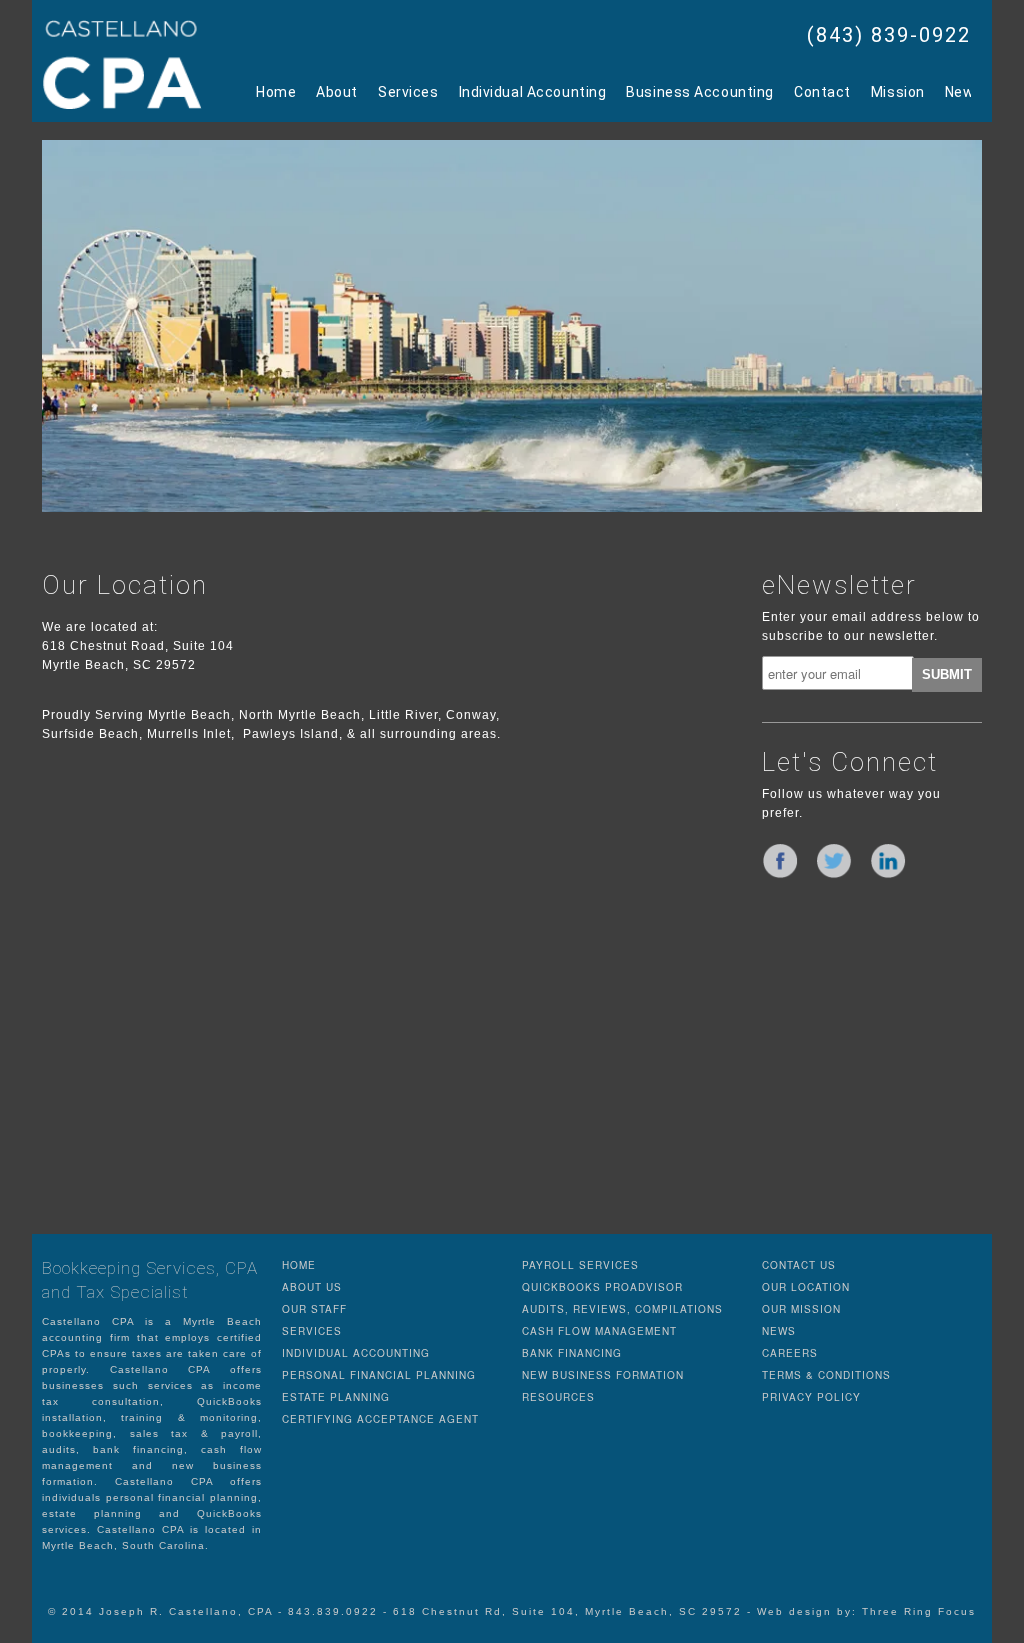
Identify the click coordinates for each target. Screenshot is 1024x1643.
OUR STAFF (314, 1309)
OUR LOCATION (806, 1287)
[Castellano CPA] (122, 64)
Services (408, 92)
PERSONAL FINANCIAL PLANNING (379, 1375)
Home (276, 92)
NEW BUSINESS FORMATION (603, 1375)
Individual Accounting (533, 92)
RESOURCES (558, 1397)
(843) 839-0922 (889, 35)
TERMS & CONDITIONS (826, 1375)
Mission (898, 92)
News (964, 92)
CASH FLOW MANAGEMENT (599, 1331)
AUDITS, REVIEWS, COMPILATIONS (622, 1309)
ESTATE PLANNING (336, 1397)
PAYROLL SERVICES (580, 1265)
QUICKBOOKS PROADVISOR (602, 1287)
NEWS (779, 1331)
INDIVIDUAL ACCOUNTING (356, 1353)
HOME (299, 1265)
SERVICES (312, 1331)
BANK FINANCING (572, 1353)
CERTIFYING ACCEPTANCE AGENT (380, 1419)
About (337, 92)
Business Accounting (700, 92)
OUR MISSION (801, 1309)
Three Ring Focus (919, 1611)
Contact (822, 92)
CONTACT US (799, 1265)
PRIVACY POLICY (811, 1397)
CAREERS (790, 1353)
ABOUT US (312, 1287)
